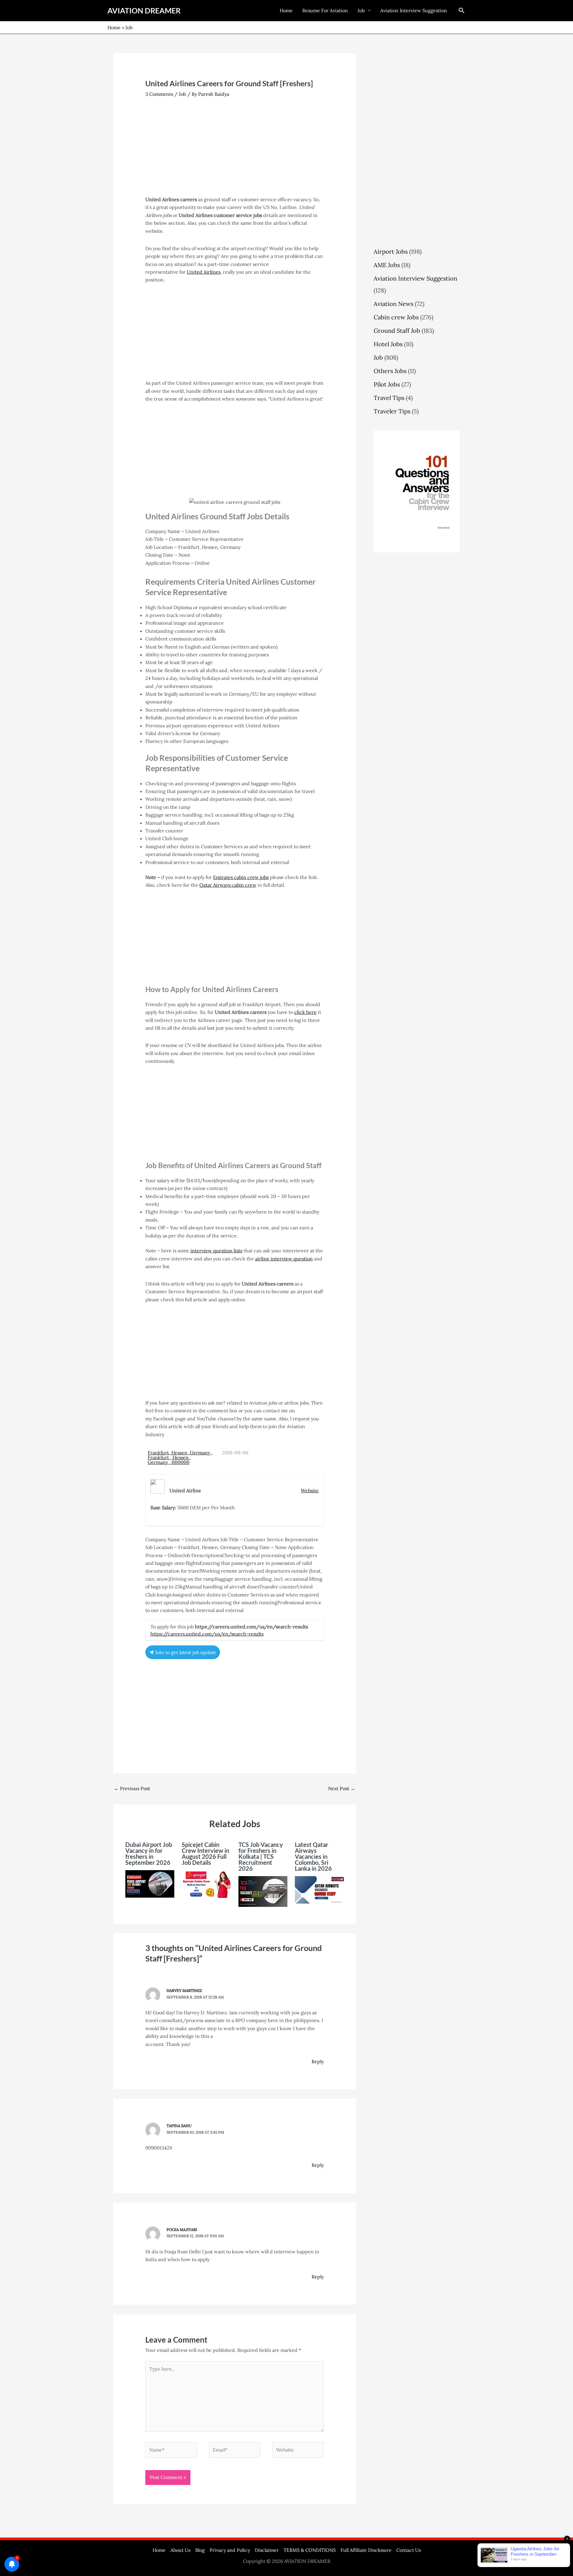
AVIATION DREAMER (144, 10)
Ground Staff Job (397, 331)
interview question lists (216, 1251)
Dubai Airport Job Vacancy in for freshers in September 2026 (149, 1853)
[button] (462, 10)
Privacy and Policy (230, 2550)
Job (361, 10)
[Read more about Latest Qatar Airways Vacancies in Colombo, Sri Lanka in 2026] (319, 1889)
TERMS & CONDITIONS (310, 2550)
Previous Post (132, 1788)
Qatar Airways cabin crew (228, 885)
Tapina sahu (179, 2126)
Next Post (342, 1788)
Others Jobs (390, 371)
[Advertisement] (235, 151)
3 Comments (159, 94)
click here (305, 1012)
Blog (200, 2550)
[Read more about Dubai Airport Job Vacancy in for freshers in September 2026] (150, 1883)
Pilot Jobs (387, 384)
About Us (180, 2550)
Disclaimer (267, 2550)
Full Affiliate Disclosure (366, 2550)
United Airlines (204, 272)
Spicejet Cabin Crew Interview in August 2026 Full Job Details (205, 1853)
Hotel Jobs (388, 344)
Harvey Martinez (184, 1991)
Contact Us (409, 2550)
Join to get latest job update (185, 1652)
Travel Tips (389, 398)
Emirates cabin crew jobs (241, 877)
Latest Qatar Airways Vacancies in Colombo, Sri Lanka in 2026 (313, 1856)
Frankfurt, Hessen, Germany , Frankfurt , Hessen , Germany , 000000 (180, 1457)
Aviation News (393, 304)
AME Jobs (387, 265)
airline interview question (284, 1259)
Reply (318, 2061)
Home (286, 10)
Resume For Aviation (325, 10)
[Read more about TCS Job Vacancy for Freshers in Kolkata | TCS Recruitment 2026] (263, 1891)
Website (310, 1491)
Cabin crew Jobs (396, 317)
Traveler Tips (392, 411)
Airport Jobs (391, 251)
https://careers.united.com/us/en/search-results (207, 1634)
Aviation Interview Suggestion (414, 10)
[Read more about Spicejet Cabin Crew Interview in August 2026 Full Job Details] (206, 1883)
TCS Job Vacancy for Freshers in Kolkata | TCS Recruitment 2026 (261, 1856)
